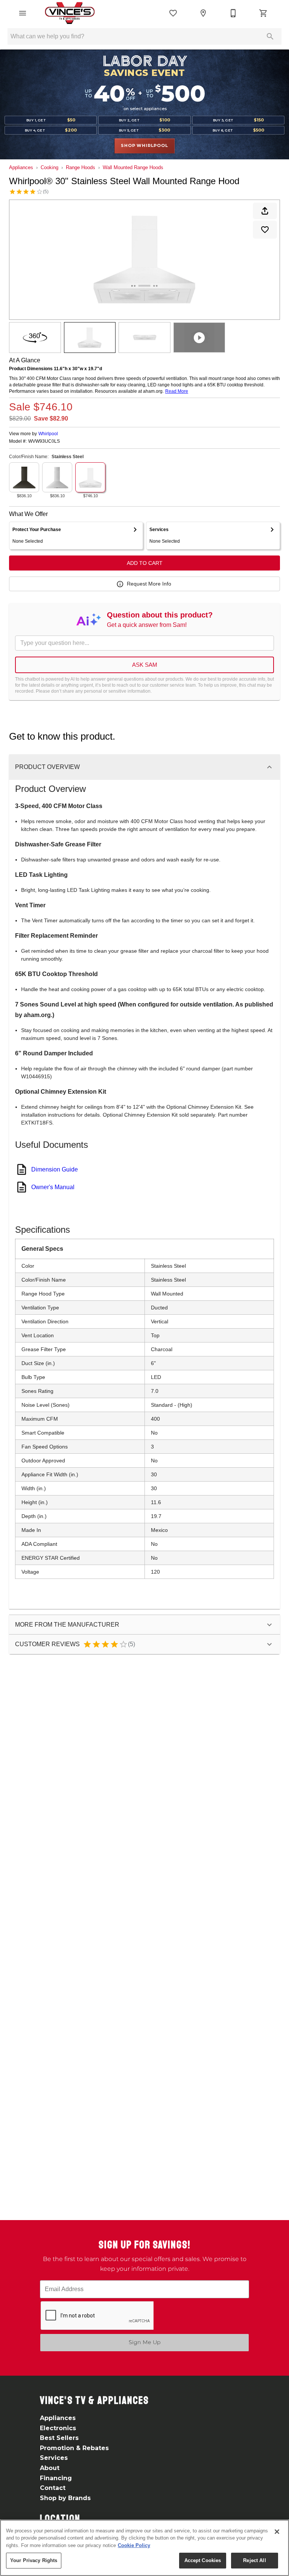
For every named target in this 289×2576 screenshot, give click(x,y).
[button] (23, 13)
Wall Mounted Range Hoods (133, 167)
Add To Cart (145, 563)
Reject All (254, 2560)
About (50, 2468)
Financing (56, 2478)
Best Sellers (59, 2438)
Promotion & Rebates (74, 2448)
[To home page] (70, 13)
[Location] (203, 13)
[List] (173, 13)
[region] (144, 2548)
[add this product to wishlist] (265, 230)
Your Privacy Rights (34, 2560)
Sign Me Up (145, 2342)
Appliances (21, 167)
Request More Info (149, 584)
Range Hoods (81, 167)
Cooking (49, 167)
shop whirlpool (144, 145)
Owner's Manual (53, 1187)
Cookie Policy (134, 2545)
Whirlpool (48, 434)
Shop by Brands (65, 2498)
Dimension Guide (55, 1169)
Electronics (58, 2428)
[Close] (277, 2532)
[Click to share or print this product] (265, 211)
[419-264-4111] (233, 13)
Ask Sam (145, 665)
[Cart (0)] (263, 13)
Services (54, 2458)
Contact (53, 2488)
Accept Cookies (203, 2560)
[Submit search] (270, 36)
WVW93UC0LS (44, 441)
